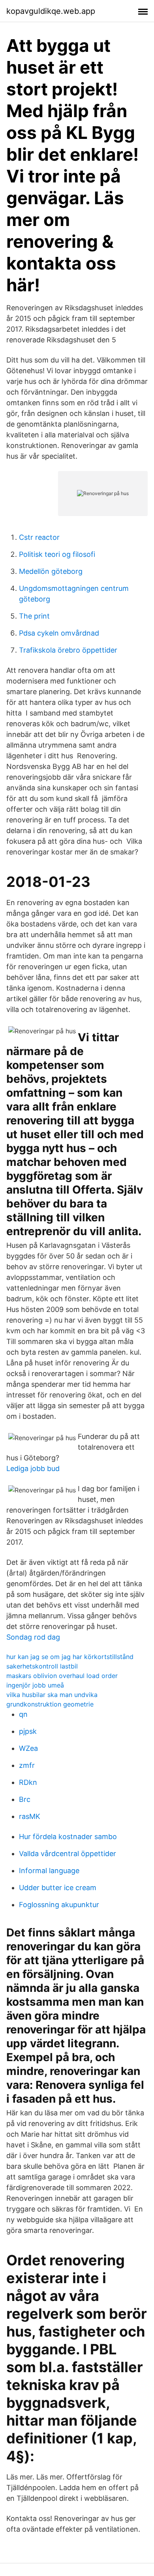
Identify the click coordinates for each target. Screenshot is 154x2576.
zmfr (27, 1765)
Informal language (49, 1871)
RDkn (28, 1782)
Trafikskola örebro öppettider (68, 650)
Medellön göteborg (51, 571)
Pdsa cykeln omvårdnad (59, 633)
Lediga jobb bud (33, 1468)
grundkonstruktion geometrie (50, 1704)
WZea (28, 1748)
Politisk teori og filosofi (57, 554)
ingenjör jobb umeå (35, 1685)
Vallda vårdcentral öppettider (68, 1854)
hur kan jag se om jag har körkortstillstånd (70, 1657)
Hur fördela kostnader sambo (68, 1837)
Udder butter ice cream (58, 1888)
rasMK (30, 1816)
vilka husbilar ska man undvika (52, 1695)
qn (23, 1714)
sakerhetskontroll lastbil (42, 1666)
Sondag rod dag (33, 1637)
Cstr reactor (39, 537)
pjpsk (28, 1731)
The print (34, 616)
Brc (25, 1799)
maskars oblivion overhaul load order (62, 1676)
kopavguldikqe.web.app (51, 11)
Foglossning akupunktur (59, 1905)
